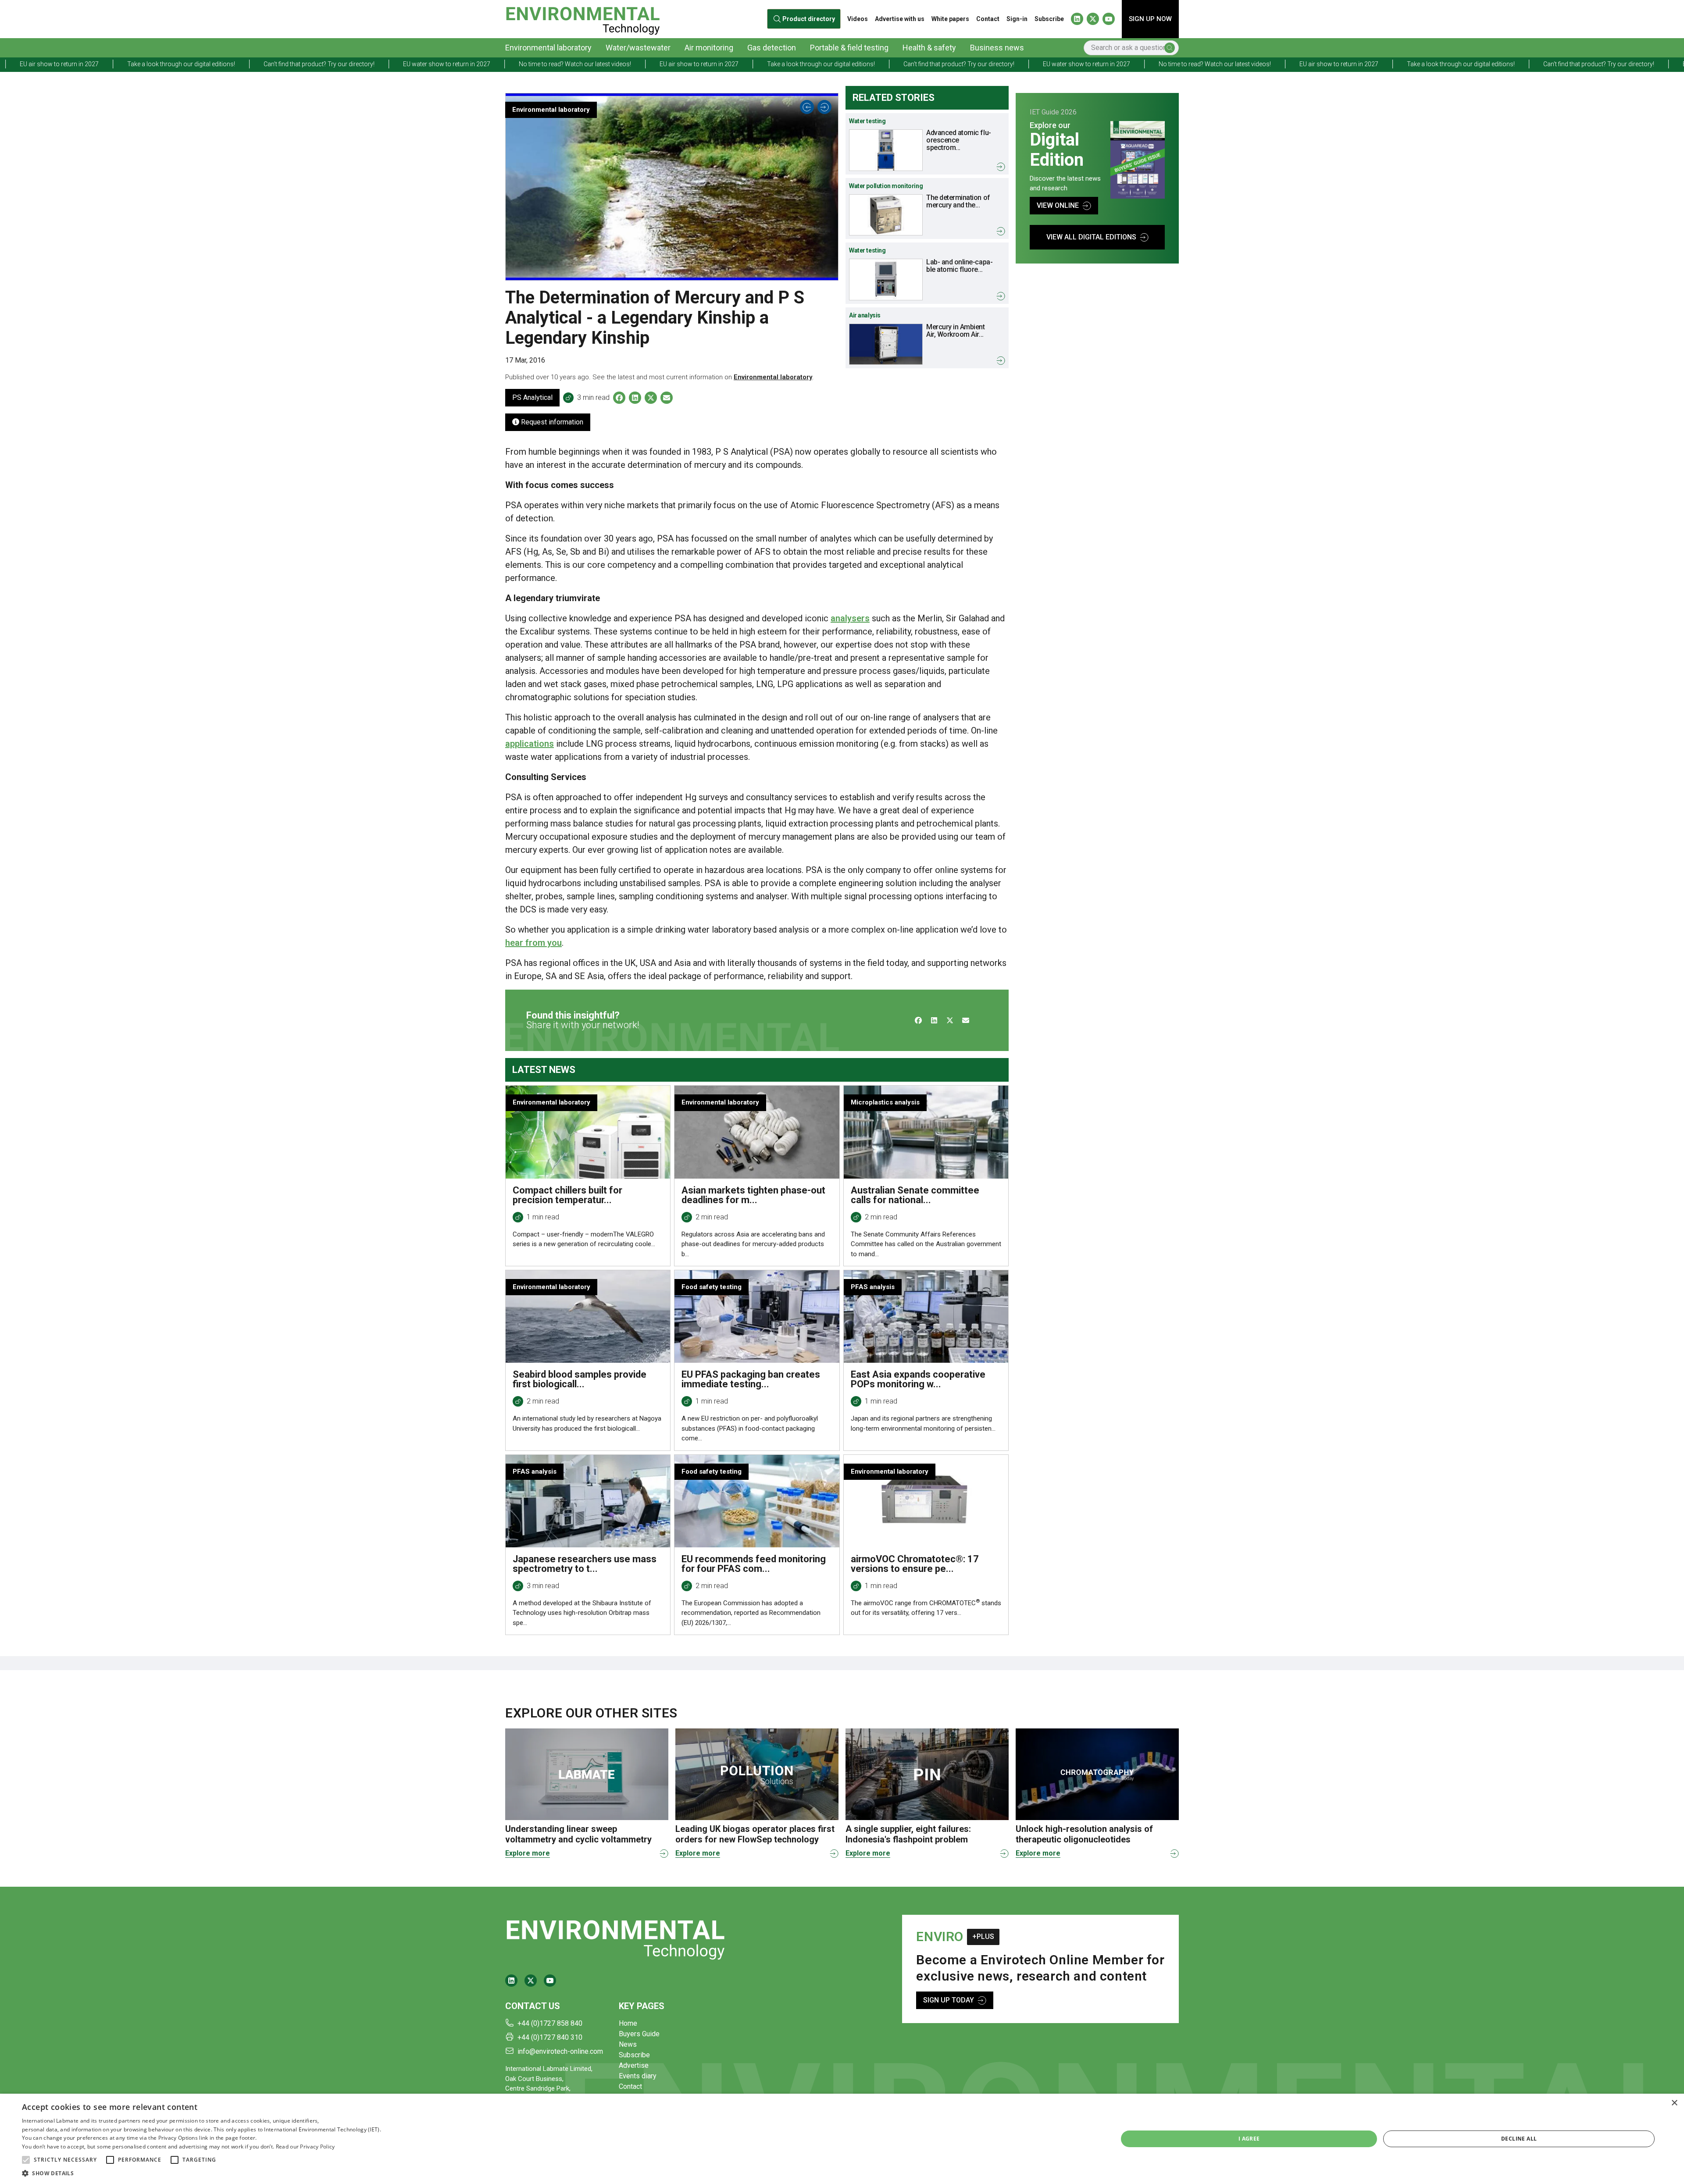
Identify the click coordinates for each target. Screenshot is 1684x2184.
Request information (551, 422)
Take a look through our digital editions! (503, 64)
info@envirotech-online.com (560, 2051)
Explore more (528, 1853)
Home (628, 2023)
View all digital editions (1091, 237)
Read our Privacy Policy (305, 2147)
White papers (950, 19)
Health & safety (929, 48)
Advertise (634, 2065)
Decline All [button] (1519, 2139)
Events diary (638, 2076)
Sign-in (1017, 19)
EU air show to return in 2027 (381, 64)
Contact (988, 19)
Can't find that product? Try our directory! (641, 64)
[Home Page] (583, 19)
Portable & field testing (849, 48)
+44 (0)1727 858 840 (550, 2023)
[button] (26, 2160)
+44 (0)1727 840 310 (550, 2037)
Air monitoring (709, 48)
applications (530, 744)
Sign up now (1150, 19)
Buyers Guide (639, 2034)
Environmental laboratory (548, 48)
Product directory (808, 19)
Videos (858, 19)
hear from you (533, 943)
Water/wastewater (638, 48)
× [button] (1674, 2103)
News (628, 2044)
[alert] (842, 2139)
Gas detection (772, 48)
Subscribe (1049, 19)
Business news (997, 48)
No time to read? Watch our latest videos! (257, 64)
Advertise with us (900, 19)
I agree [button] (1249, 2139)
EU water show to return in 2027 (129, 64)
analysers (850, 618)
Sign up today (949, 2000)
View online (1058, 205)
